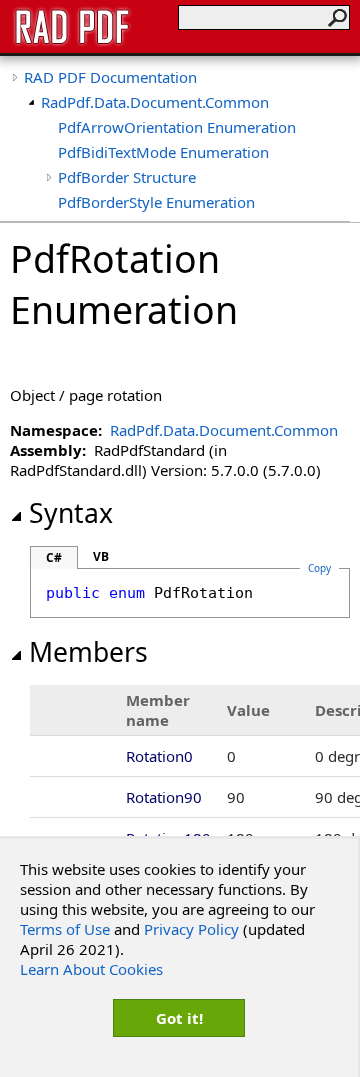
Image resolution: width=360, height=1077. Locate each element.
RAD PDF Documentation (110, 77)
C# (54, 557)
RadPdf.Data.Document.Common (155, 102)
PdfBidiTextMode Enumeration (163, 152)
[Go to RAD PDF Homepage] (72, 42)
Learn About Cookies (91, 969)
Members (88, 652)
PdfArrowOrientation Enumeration (177, 127)
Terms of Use (65, 929)
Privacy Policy (191, 929)
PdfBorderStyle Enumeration (156, 202)
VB (101, 556)
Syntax (71, 513)
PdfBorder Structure (127, 177)
